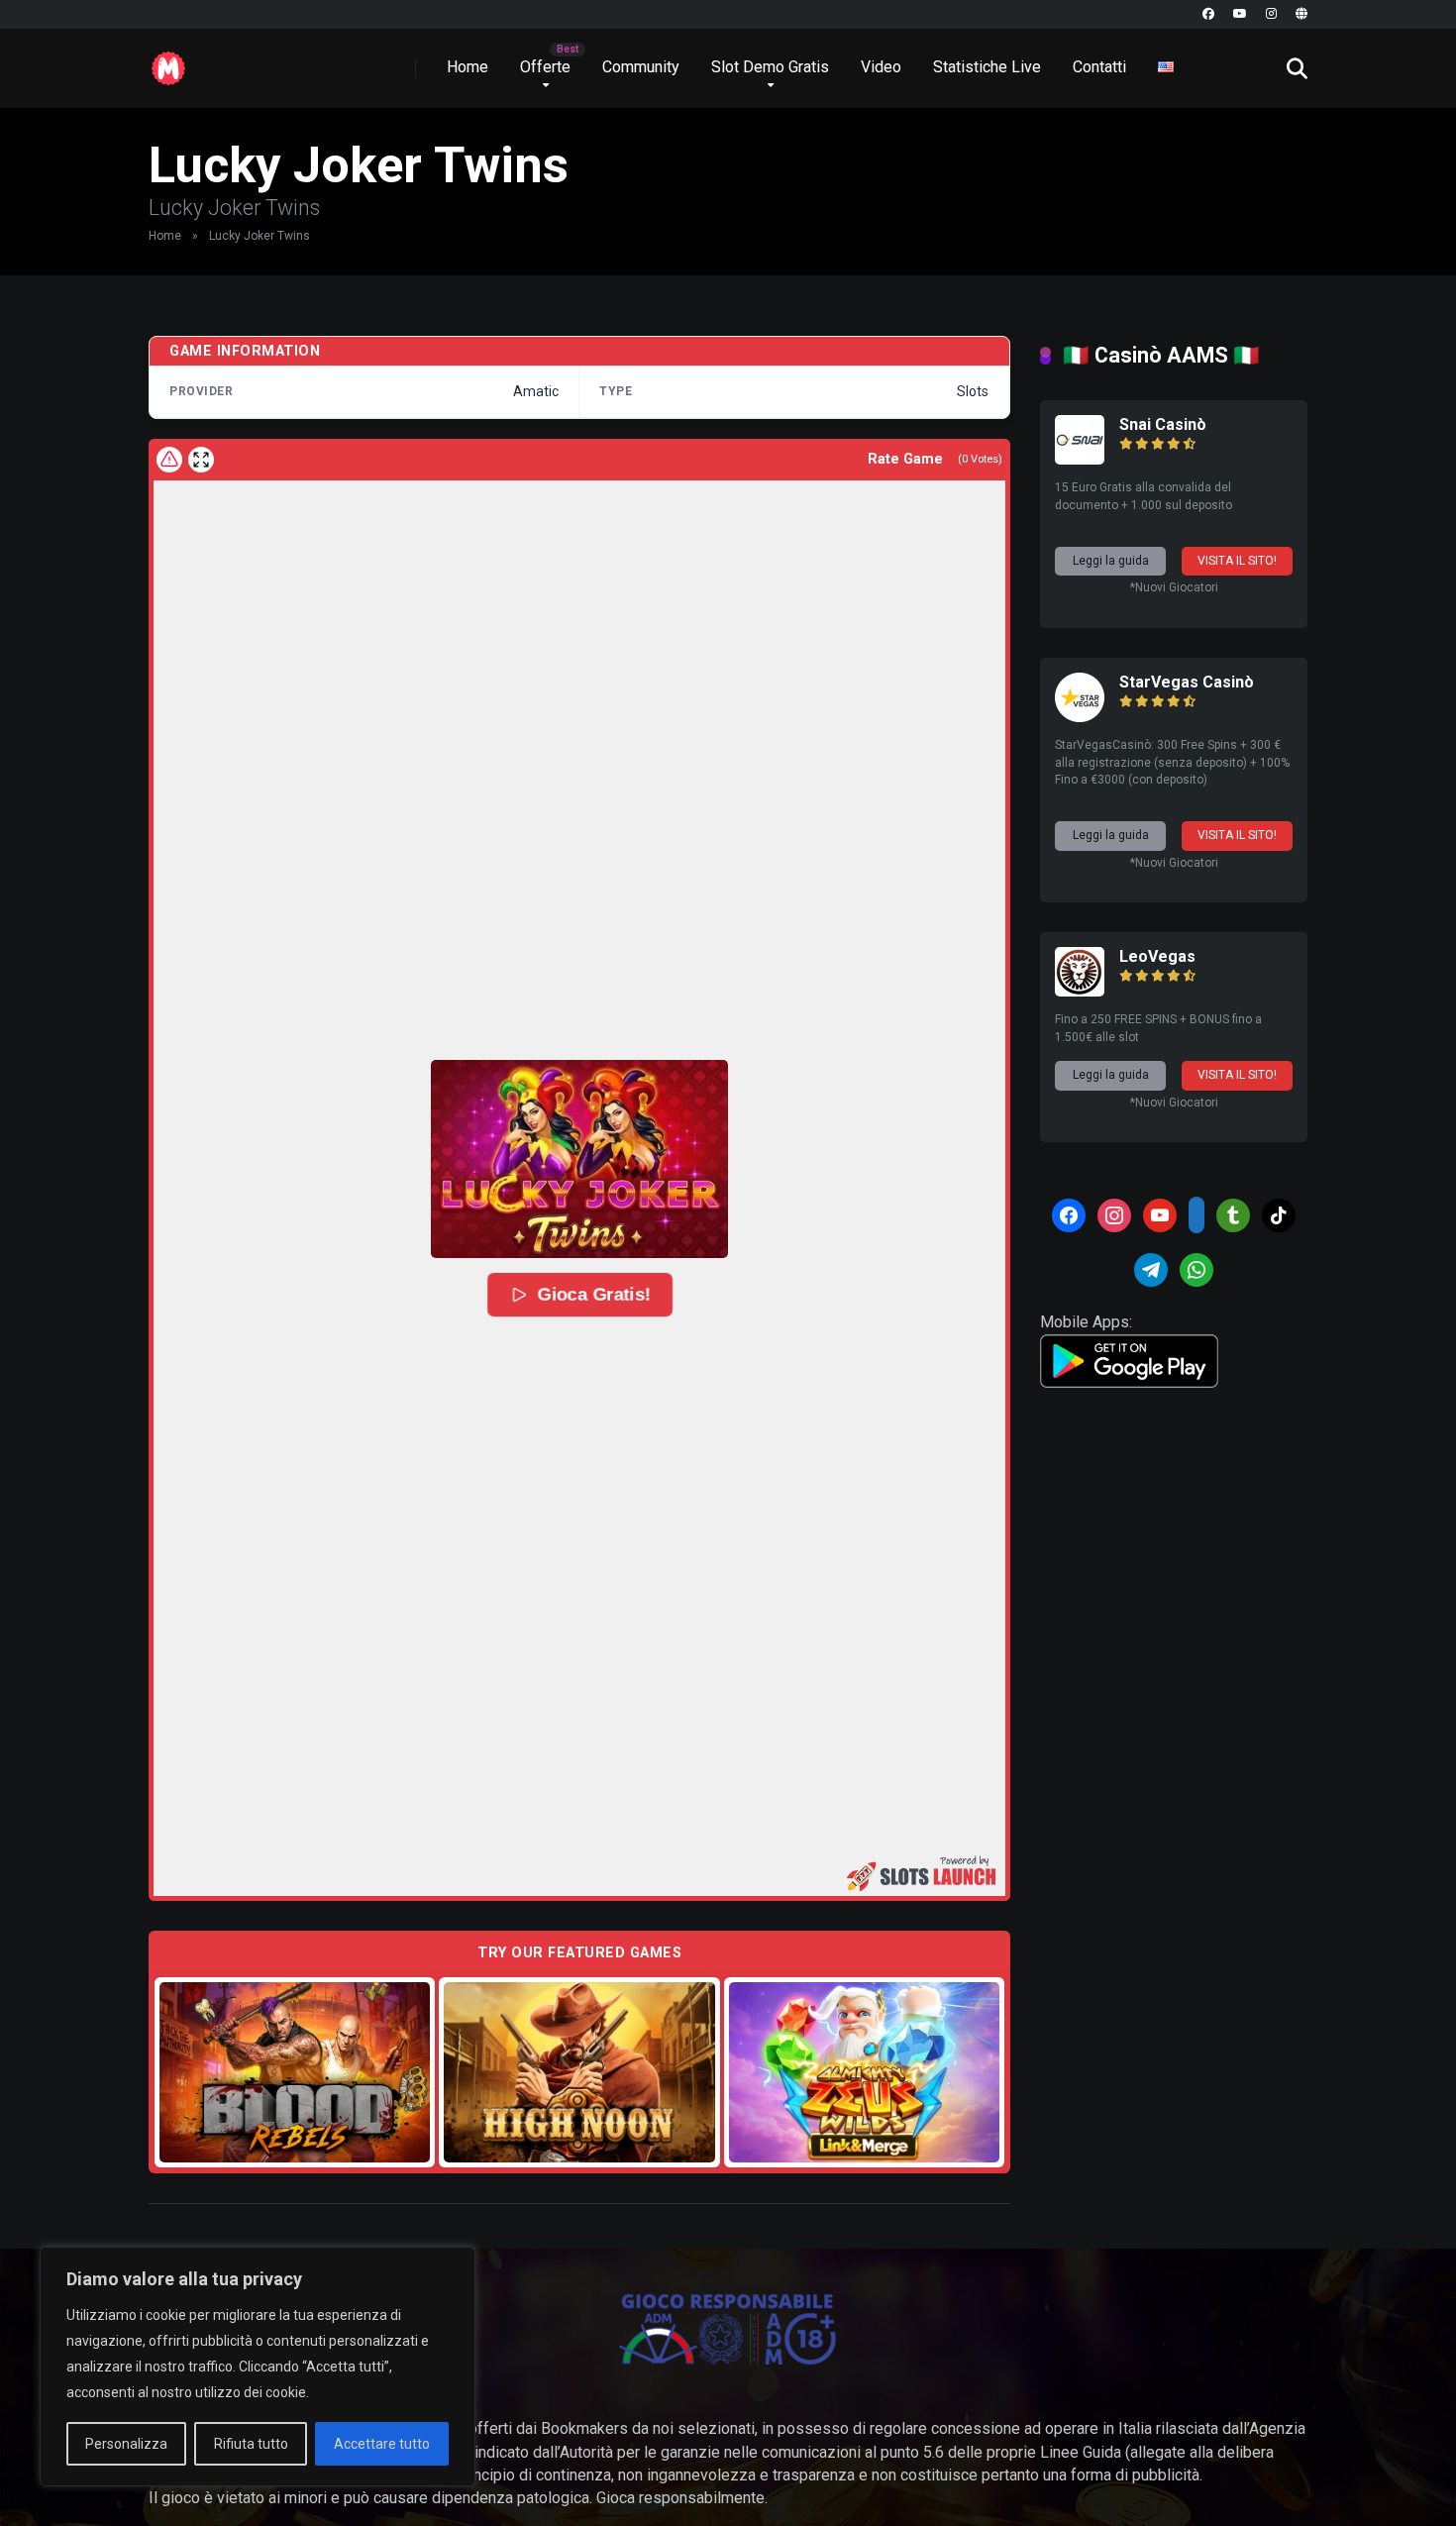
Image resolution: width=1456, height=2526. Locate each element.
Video (881, 67)
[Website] (1301, 14)
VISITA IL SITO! (1237, 561)
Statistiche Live (987, 67)
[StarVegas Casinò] (1080, 717)
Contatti (1099, 67)
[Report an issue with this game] (169, 460)
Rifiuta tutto (251, 2444)
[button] (579, 1159)
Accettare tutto (382, 2444)
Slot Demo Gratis (770, 67)
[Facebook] (1208, 14)
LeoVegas (1157, 956)
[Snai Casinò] (1080, 459)
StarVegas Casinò (1187, 682)
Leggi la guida (1111, 561)
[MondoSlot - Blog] (168, 61)
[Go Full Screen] (201, 460)
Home (468, 67)
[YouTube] (1240, 14)
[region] (258, 2367)
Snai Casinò (1163, 424)
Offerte (545, 67)
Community (641, 67)
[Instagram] (1271, 14)
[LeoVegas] (1080, 991)
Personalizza (126, 2444)
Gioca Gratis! (594, 1294)
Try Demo (295, 2072)
